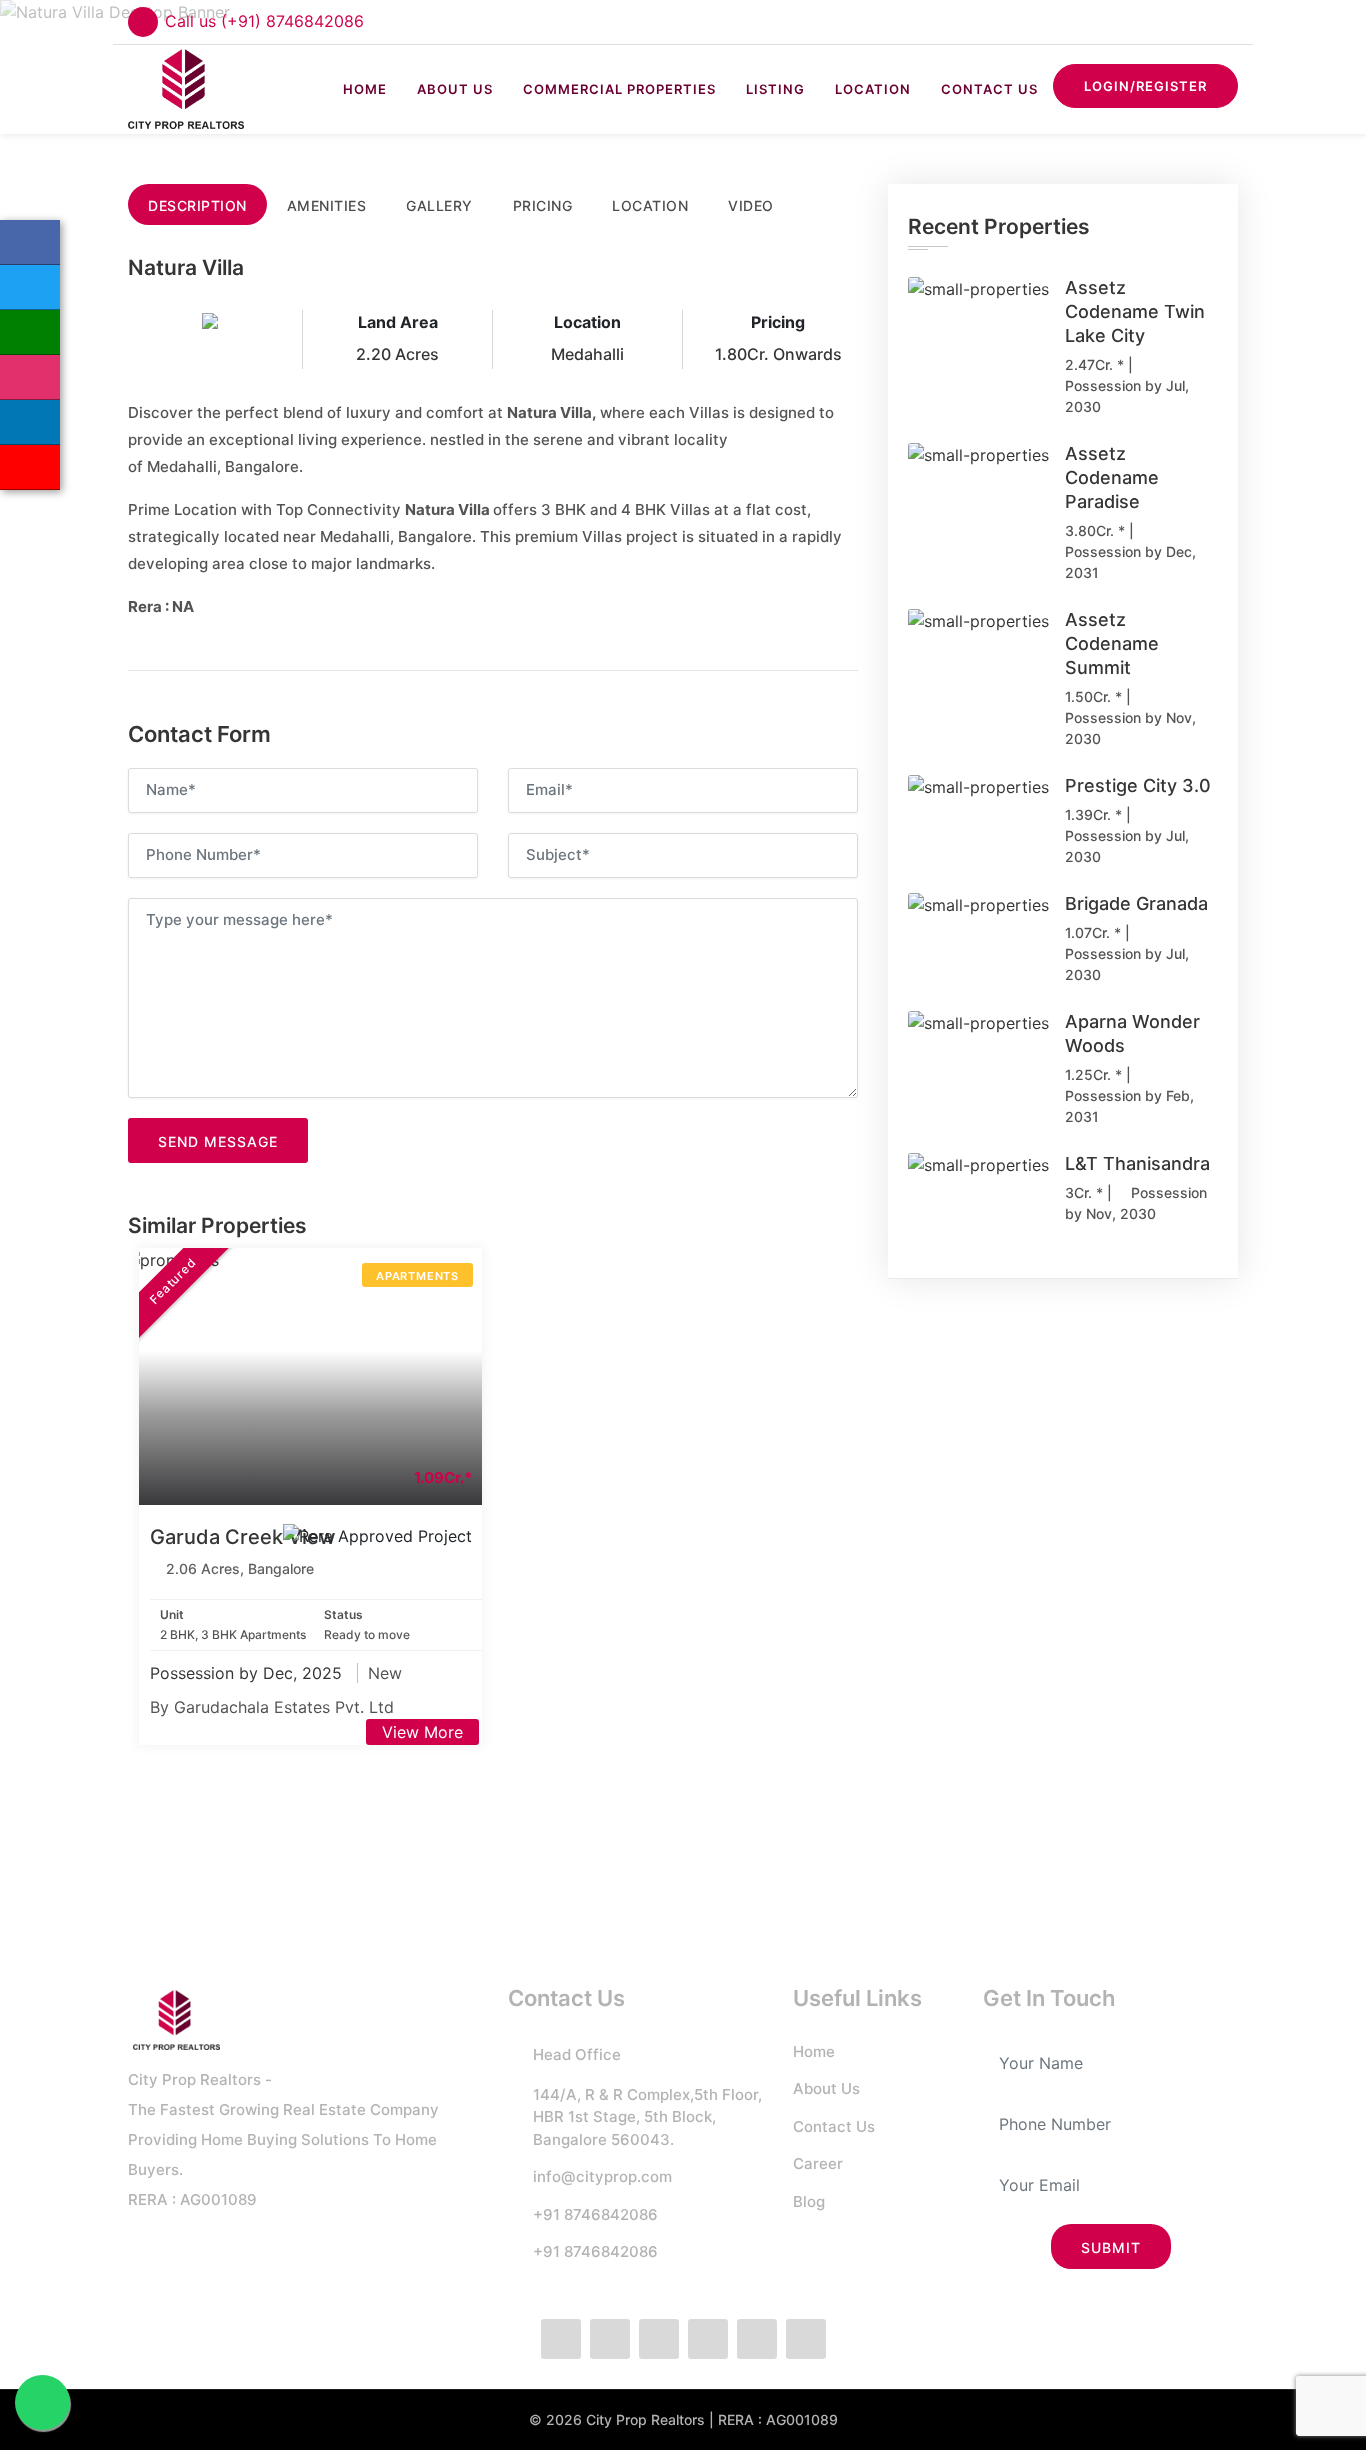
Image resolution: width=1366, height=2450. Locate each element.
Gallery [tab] (439, 205)
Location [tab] (650, 205)
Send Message (218, 1141)
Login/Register (1145, 86)
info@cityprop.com (602, 2176)
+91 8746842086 (595, 2214)
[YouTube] (30, 467)
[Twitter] (30, 287)
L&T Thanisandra (1137, 1163)
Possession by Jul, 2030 (1127, 396)
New (385, 1673)
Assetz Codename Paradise (1112, 477)
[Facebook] (30, 242)
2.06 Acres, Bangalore (240, 1568)
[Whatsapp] (30, 332)
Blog (809, 2201)
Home (365, 89)
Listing (775, 89)
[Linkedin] (30, 422)
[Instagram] (30, 377)
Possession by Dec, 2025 (248, 1673)
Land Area (398, 322)
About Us (455, 89)
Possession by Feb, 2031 (1129, 1106)
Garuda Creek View (243, 1537)
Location (873, 89)
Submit (1111, 2247)
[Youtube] (806, 2339)
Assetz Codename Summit (1112, 643)
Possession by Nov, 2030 (1130, 728)
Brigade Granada (1136, 903)
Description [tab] (197, 205)
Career (818, 2163)
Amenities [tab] (327, 205)
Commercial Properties (619, 89)
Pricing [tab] (543, 205)
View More (422, 1732)
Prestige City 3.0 (1138, 785)
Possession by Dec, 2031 (1130, 562)
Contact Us (989, 89)
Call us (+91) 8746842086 (264, 21)
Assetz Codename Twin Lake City (1135, 311)
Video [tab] (751, 205)
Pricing (778, 322)
